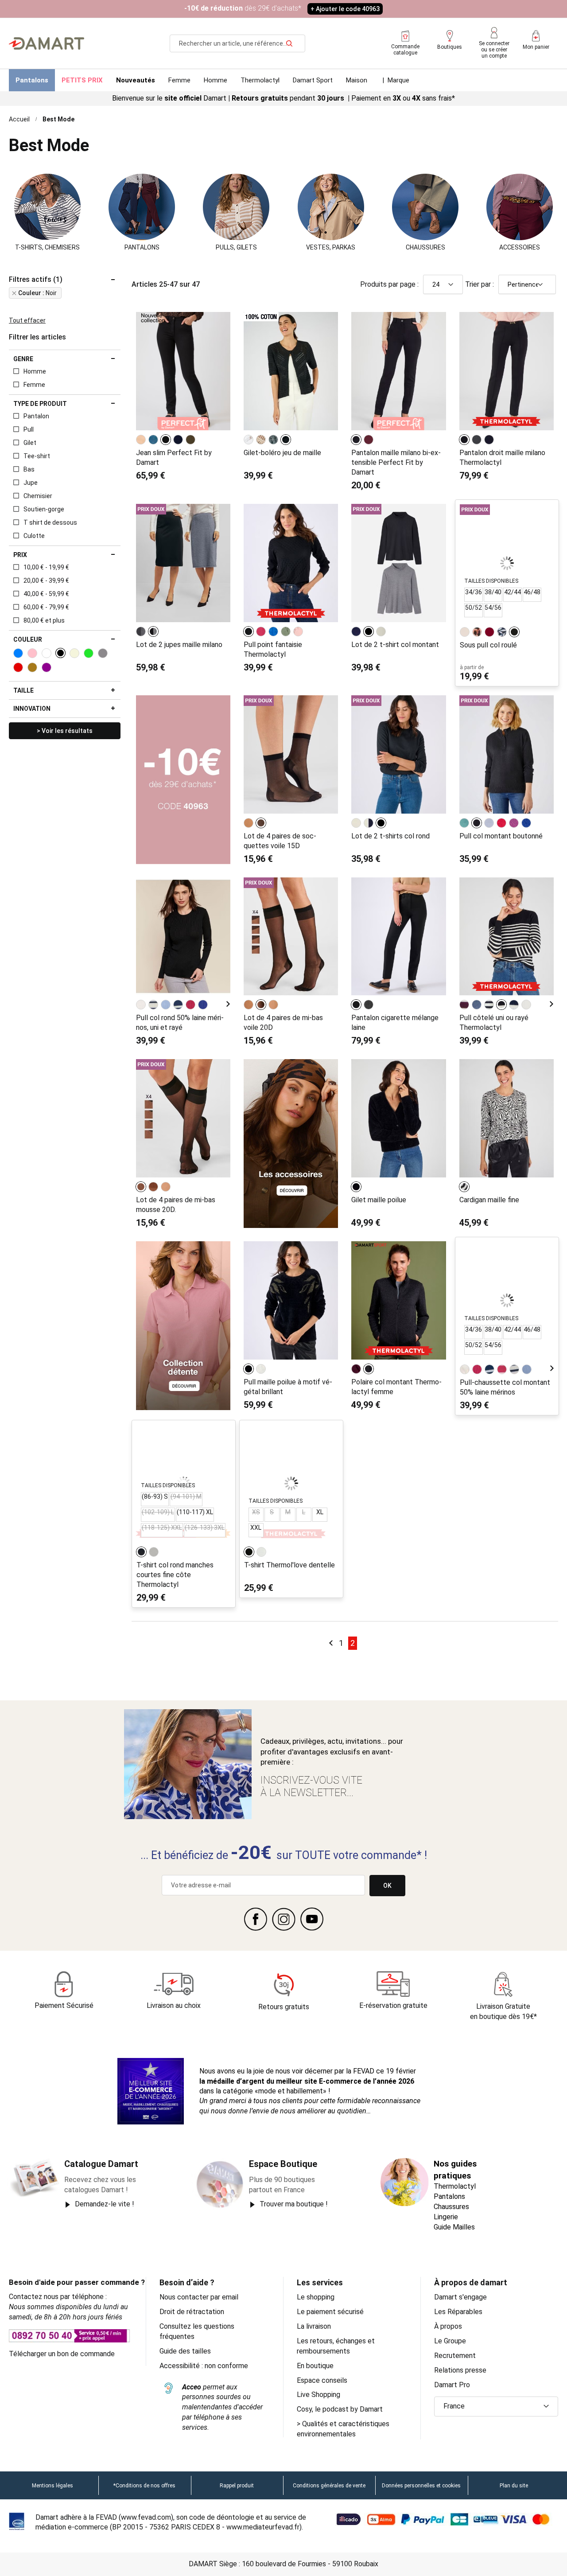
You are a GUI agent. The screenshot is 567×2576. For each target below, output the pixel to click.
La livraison (314, 2326)
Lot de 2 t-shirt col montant (395, 645)
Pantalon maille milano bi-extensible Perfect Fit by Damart (396, 462)
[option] (141, 440)
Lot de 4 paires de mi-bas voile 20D (283, 1023)
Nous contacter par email (199, 2297)
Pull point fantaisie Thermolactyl (273, 649)
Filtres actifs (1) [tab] (36, 280)
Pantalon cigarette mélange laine (395, 1023)
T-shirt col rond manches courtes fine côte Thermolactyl (175, 1575)
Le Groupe (450, 2341)
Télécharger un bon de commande (62, 2354)
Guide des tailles (185, 2351)
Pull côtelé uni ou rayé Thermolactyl (494, 1023)
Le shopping (316, 2297)
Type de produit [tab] (40, 404)
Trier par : (480, 284)
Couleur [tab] (28, 639)
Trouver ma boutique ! (294, 2204)
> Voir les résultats (65, 731)
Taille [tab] (23, 690)
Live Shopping (318, 2395)
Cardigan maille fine (489, 1200)
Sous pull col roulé (488, 645)
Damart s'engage (460, 2297)
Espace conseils (322, 2380)
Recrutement (455, 2356)
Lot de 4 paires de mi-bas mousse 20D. (176, 1205)
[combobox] (237, 43)
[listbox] (167, 440)
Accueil (19, 119)
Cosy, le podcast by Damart (340, 2409)
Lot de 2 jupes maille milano (179, 645)
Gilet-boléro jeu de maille (282, 453)
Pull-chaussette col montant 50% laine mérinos (505, 1387)
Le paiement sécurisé (330, 2312)
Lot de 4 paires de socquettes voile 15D (280, 841)
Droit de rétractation (192, 2312)
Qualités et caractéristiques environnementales (343, 2429)
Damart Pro (452, 2385)
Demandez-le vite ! (105, 2204)
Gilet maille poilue (379, 1200)
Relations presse (460, 2370)
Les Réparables (458, 2312)
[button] (496, 2406)
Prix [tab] (20, 555)
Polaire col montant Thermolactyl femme (396, 1387)
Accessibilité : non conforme (204, 2366)
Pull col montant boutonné (501, 836)
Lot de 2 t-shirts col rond (390, 836)
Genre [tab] (23, 359)
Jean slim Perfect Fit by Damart (174, 458)
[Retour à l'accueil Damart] (47, 43)
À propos (448, 2326)
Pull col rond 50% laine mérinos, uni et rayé (180, 1023)
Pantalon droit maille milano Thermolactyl (502, 458)
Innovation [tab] (32, 709)
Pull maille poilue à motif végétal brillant (288, 1387)
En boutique (315, 2366)
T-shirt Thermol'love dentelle (289, 1565)
